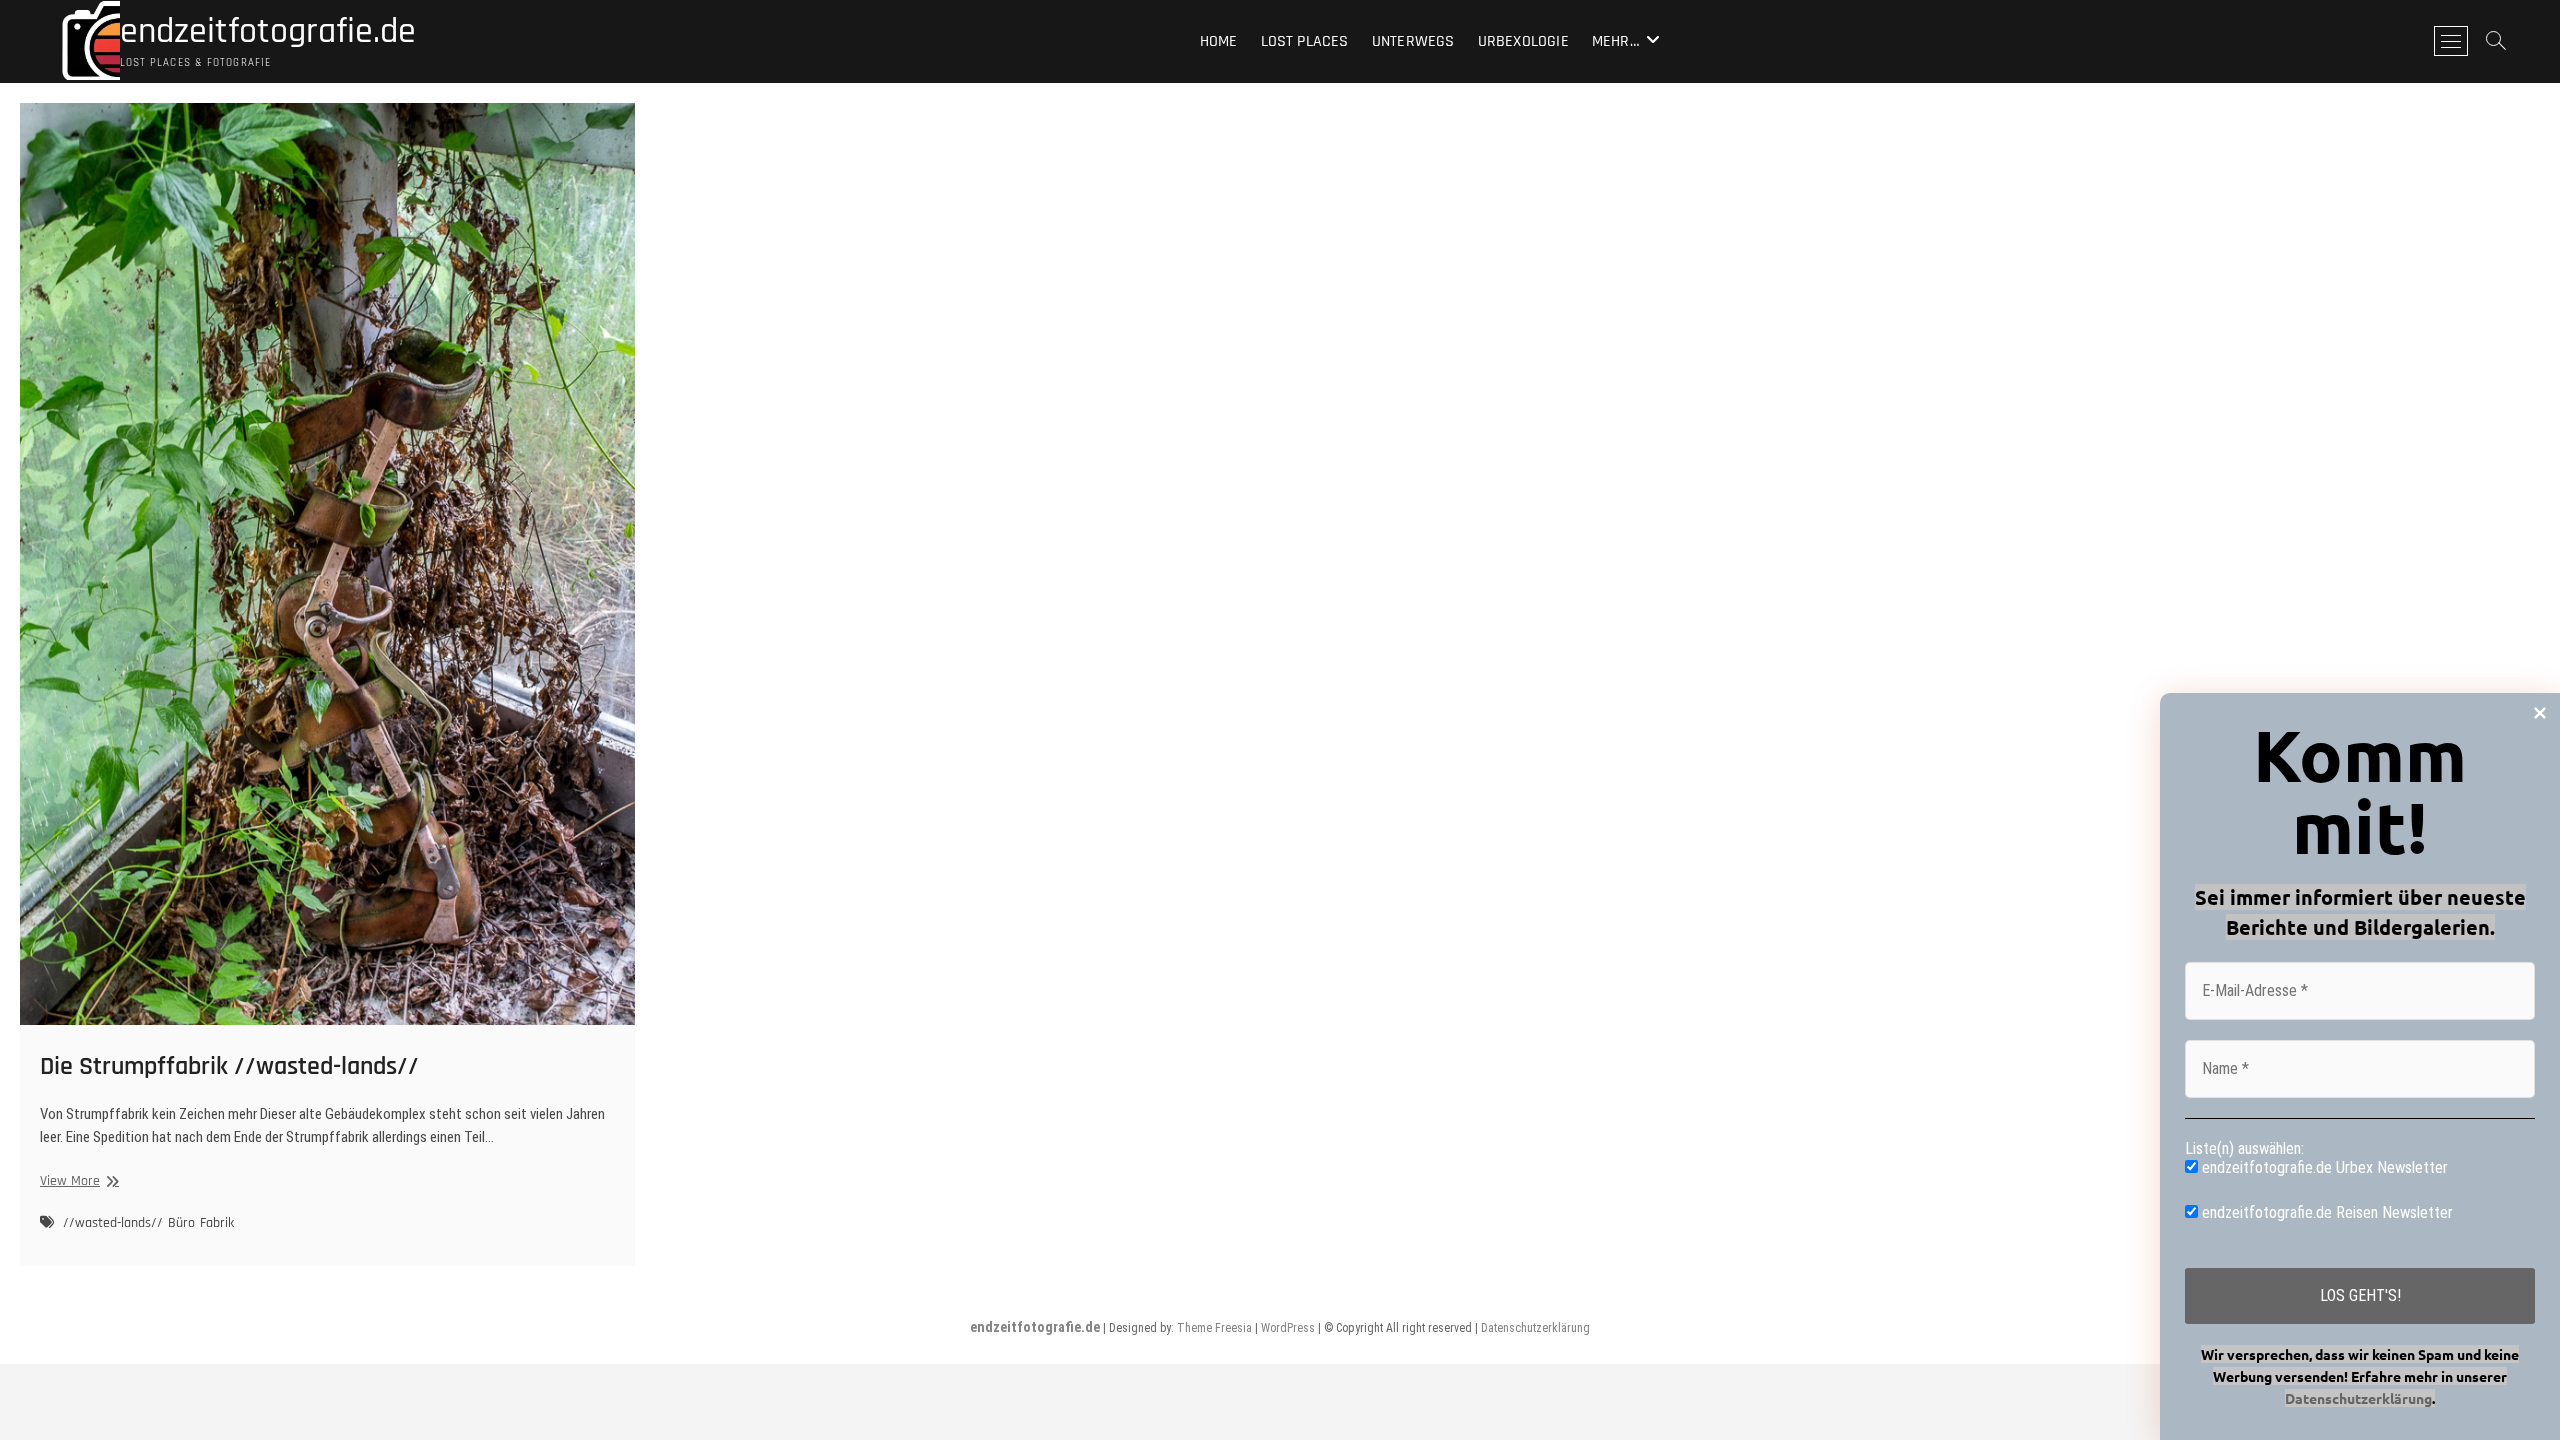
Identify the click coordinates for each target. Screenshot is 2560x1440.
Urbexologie (1523, 41)
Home (1219, 41)
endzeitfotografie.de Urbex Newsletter (2323, 1167)
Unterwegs (1413, 41)
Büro (181, 1223)
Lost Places (1305, 41)
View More (77, 1181)
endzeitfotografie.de (268, 32)
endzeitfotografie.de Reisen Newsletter (2325, 1212)
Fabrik (217, 1223)
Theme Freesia (1214, 1328)
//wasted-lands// (113, 1223)
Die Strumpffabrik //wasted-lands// (229, 1066)
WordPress (1288, 1328)
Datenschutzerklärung (1535, 1328)
